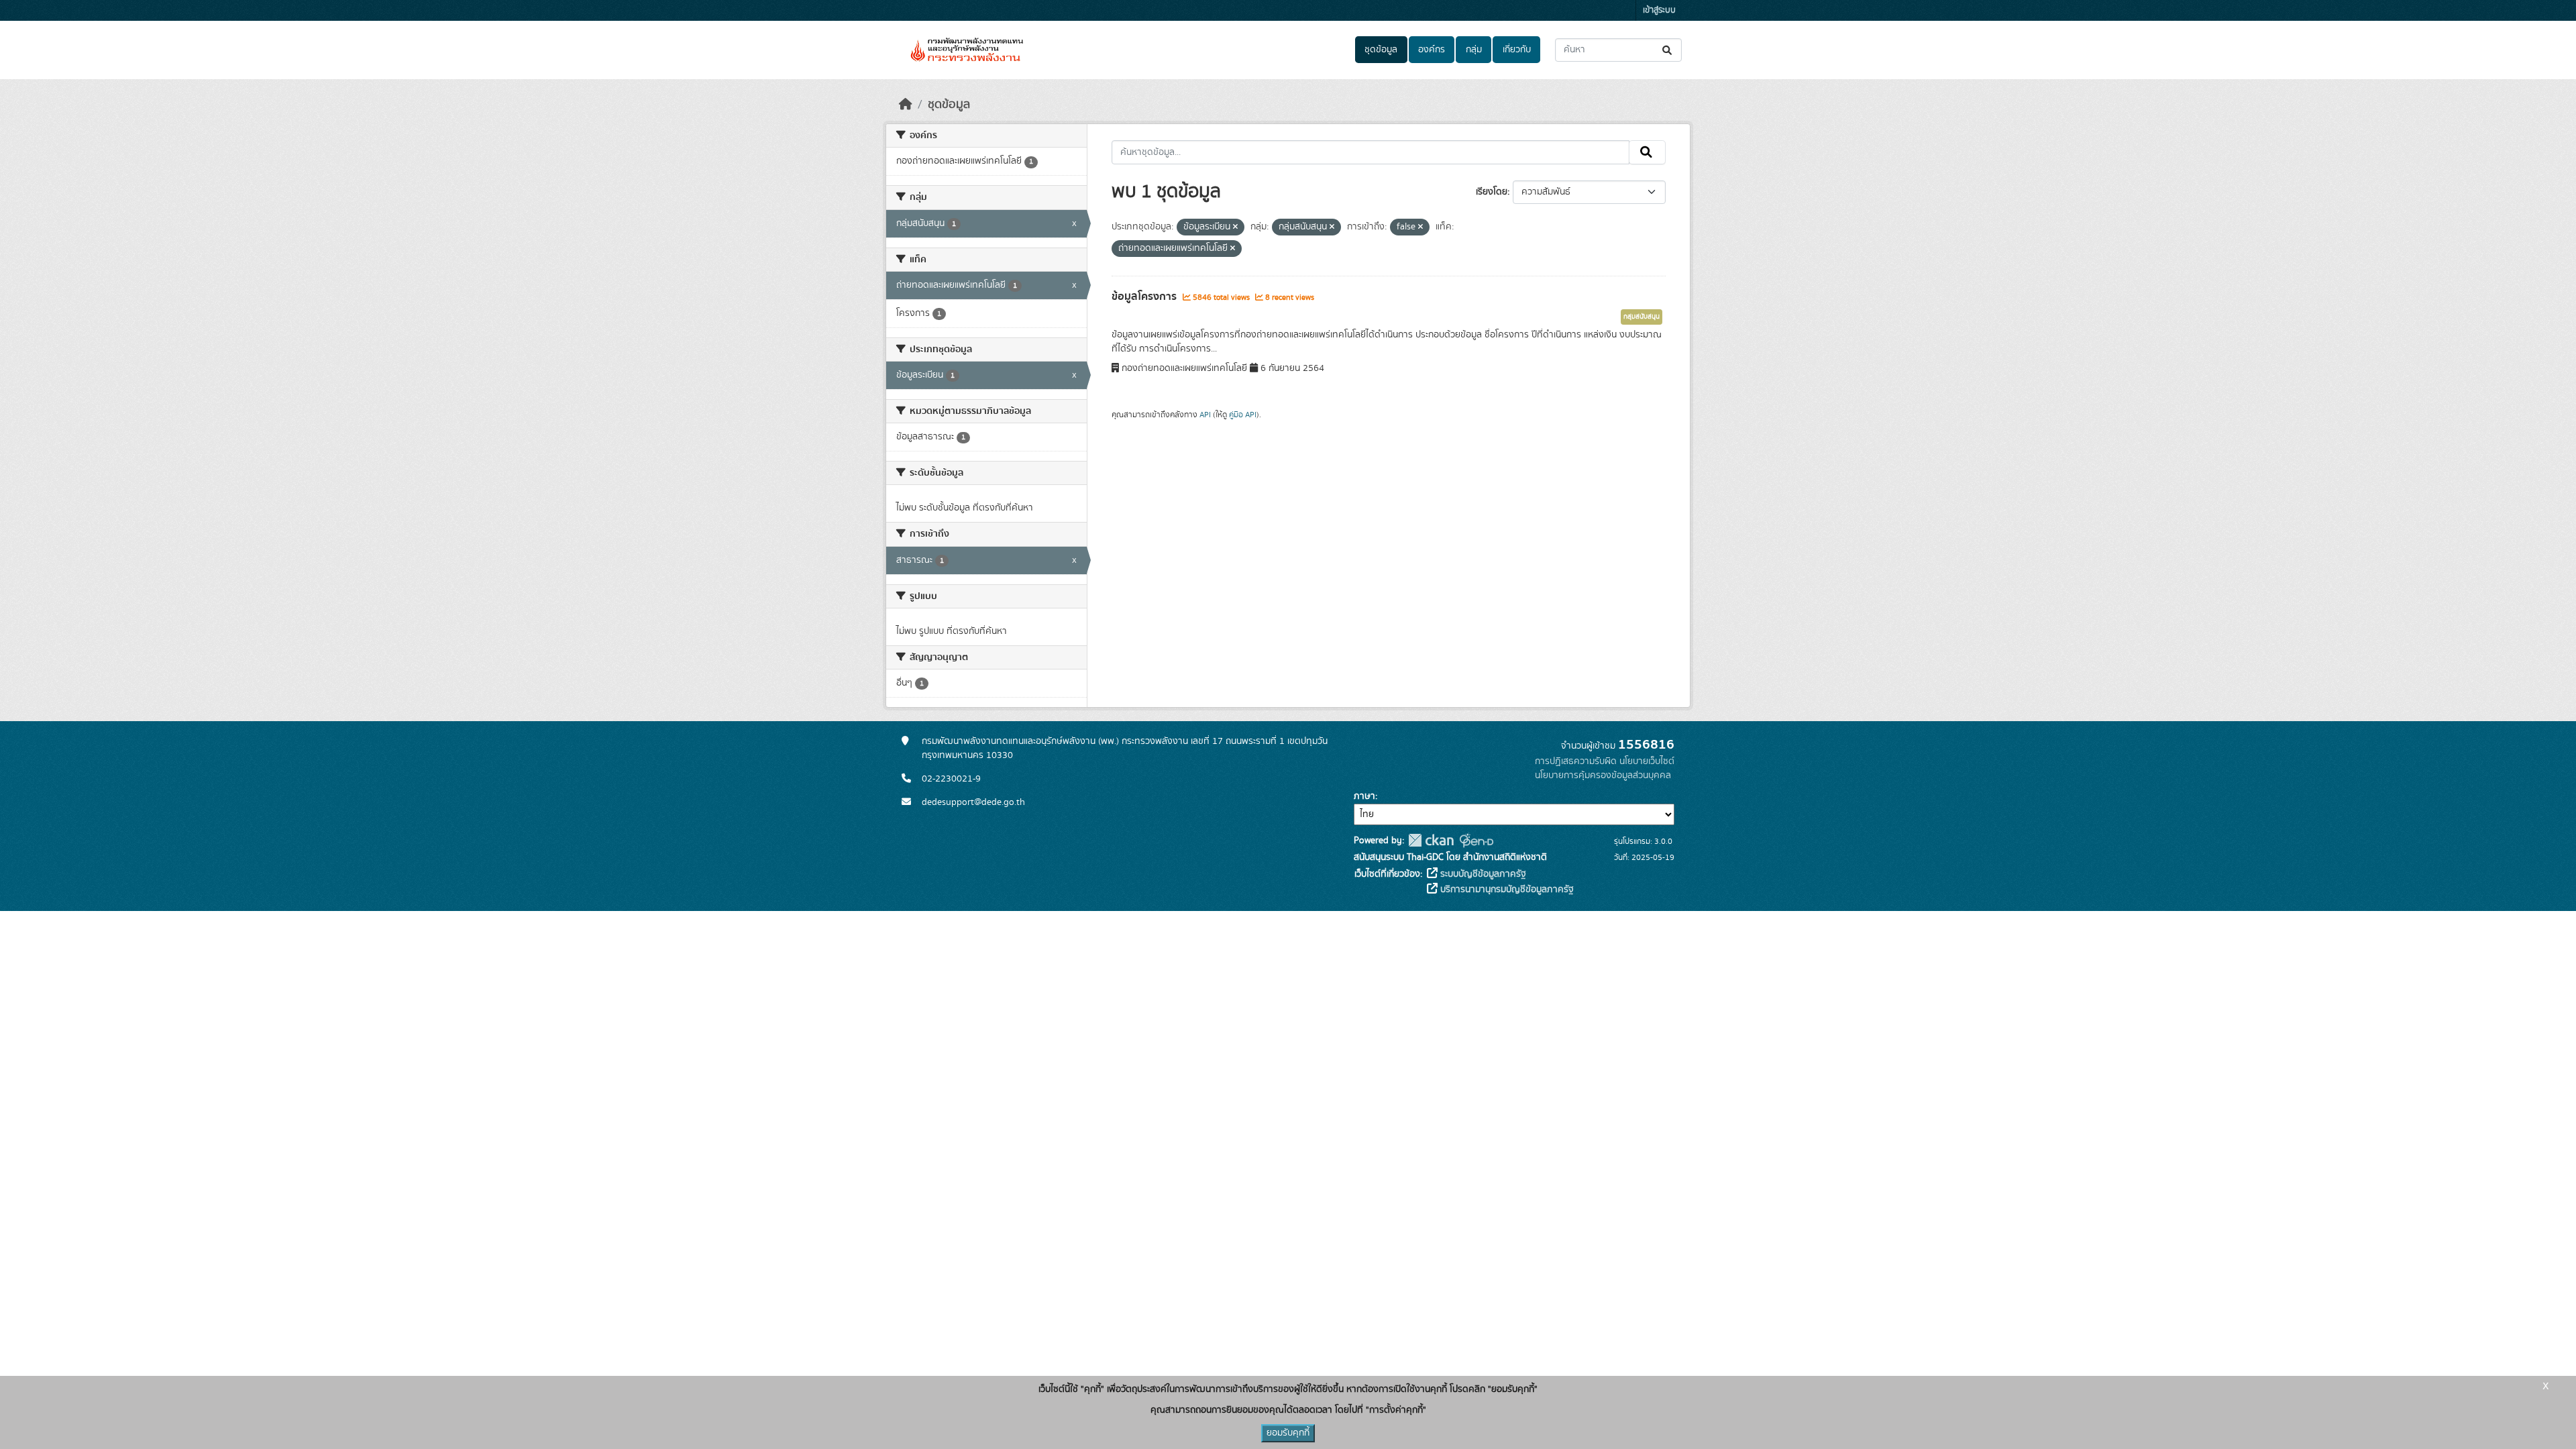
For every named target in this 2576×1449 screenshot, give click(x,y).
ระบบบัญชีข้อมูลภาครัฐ (1482, 874)
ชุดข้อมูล (1381, 50)
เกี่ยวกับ (1517, 50)
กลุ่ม (1474, 50)
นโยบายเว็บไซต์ (1647, 761)
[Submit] (1668, 50)
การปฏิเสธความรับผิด (1576, 761)
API (1205, 415)
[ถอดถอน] (1235, 227)
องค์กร (1432, 50)
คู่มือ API (1243, 415)
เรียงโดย (1492, 192)
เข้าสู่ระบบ (1659, 10)
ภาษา (1364, 796)
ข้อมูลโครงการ (1145, 297)
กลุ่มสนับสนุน (1642, 317)
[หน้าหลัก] (906, 105)
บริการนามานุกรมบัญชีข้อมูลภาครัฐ (1506, 890)
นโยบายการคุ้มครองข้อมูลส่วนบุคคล (1603, 775)
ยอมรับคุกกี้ (1288, 1433)
